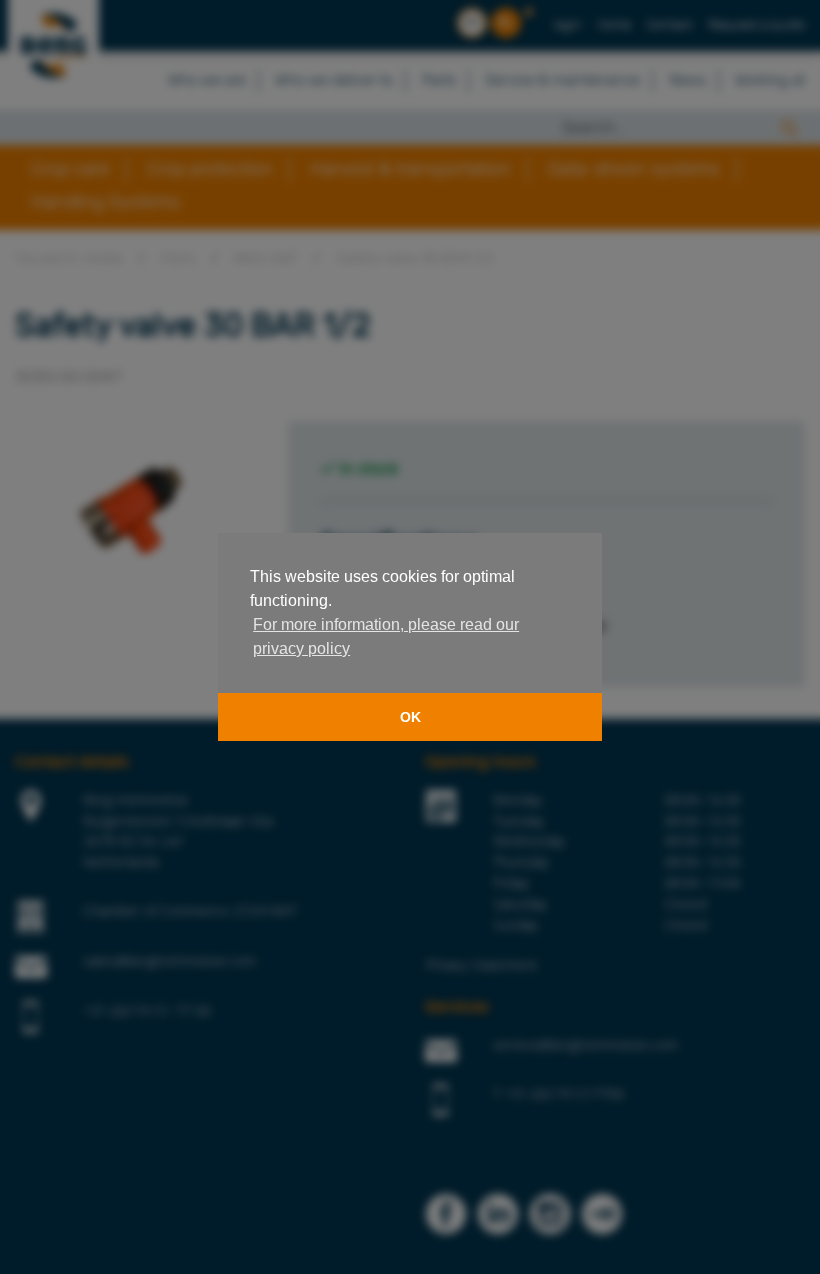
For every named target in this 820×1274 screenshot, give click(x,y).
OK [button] (410, 717)
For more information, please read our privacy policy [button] (386, 636)
